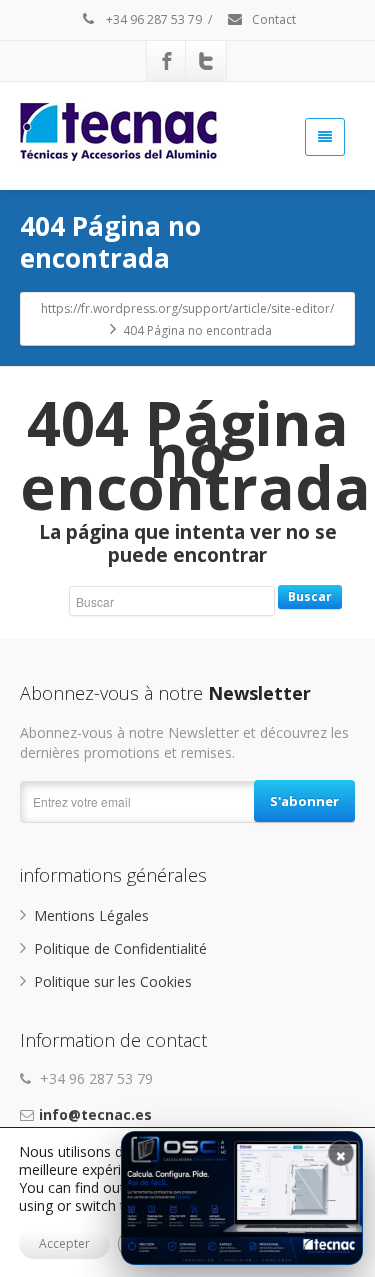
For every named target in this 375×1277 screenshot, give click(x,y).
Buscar (310, 596)
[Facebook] (167, 61)
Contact (272, 19)
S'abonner (304, 801)
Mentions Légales (91, 915)
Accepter (64, 1243)
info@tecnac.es (95, 1114)
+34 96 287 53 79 (152, 19)
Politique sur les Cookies (113, 981)
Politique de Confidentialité (120, 948)
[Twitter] (206, 61)
